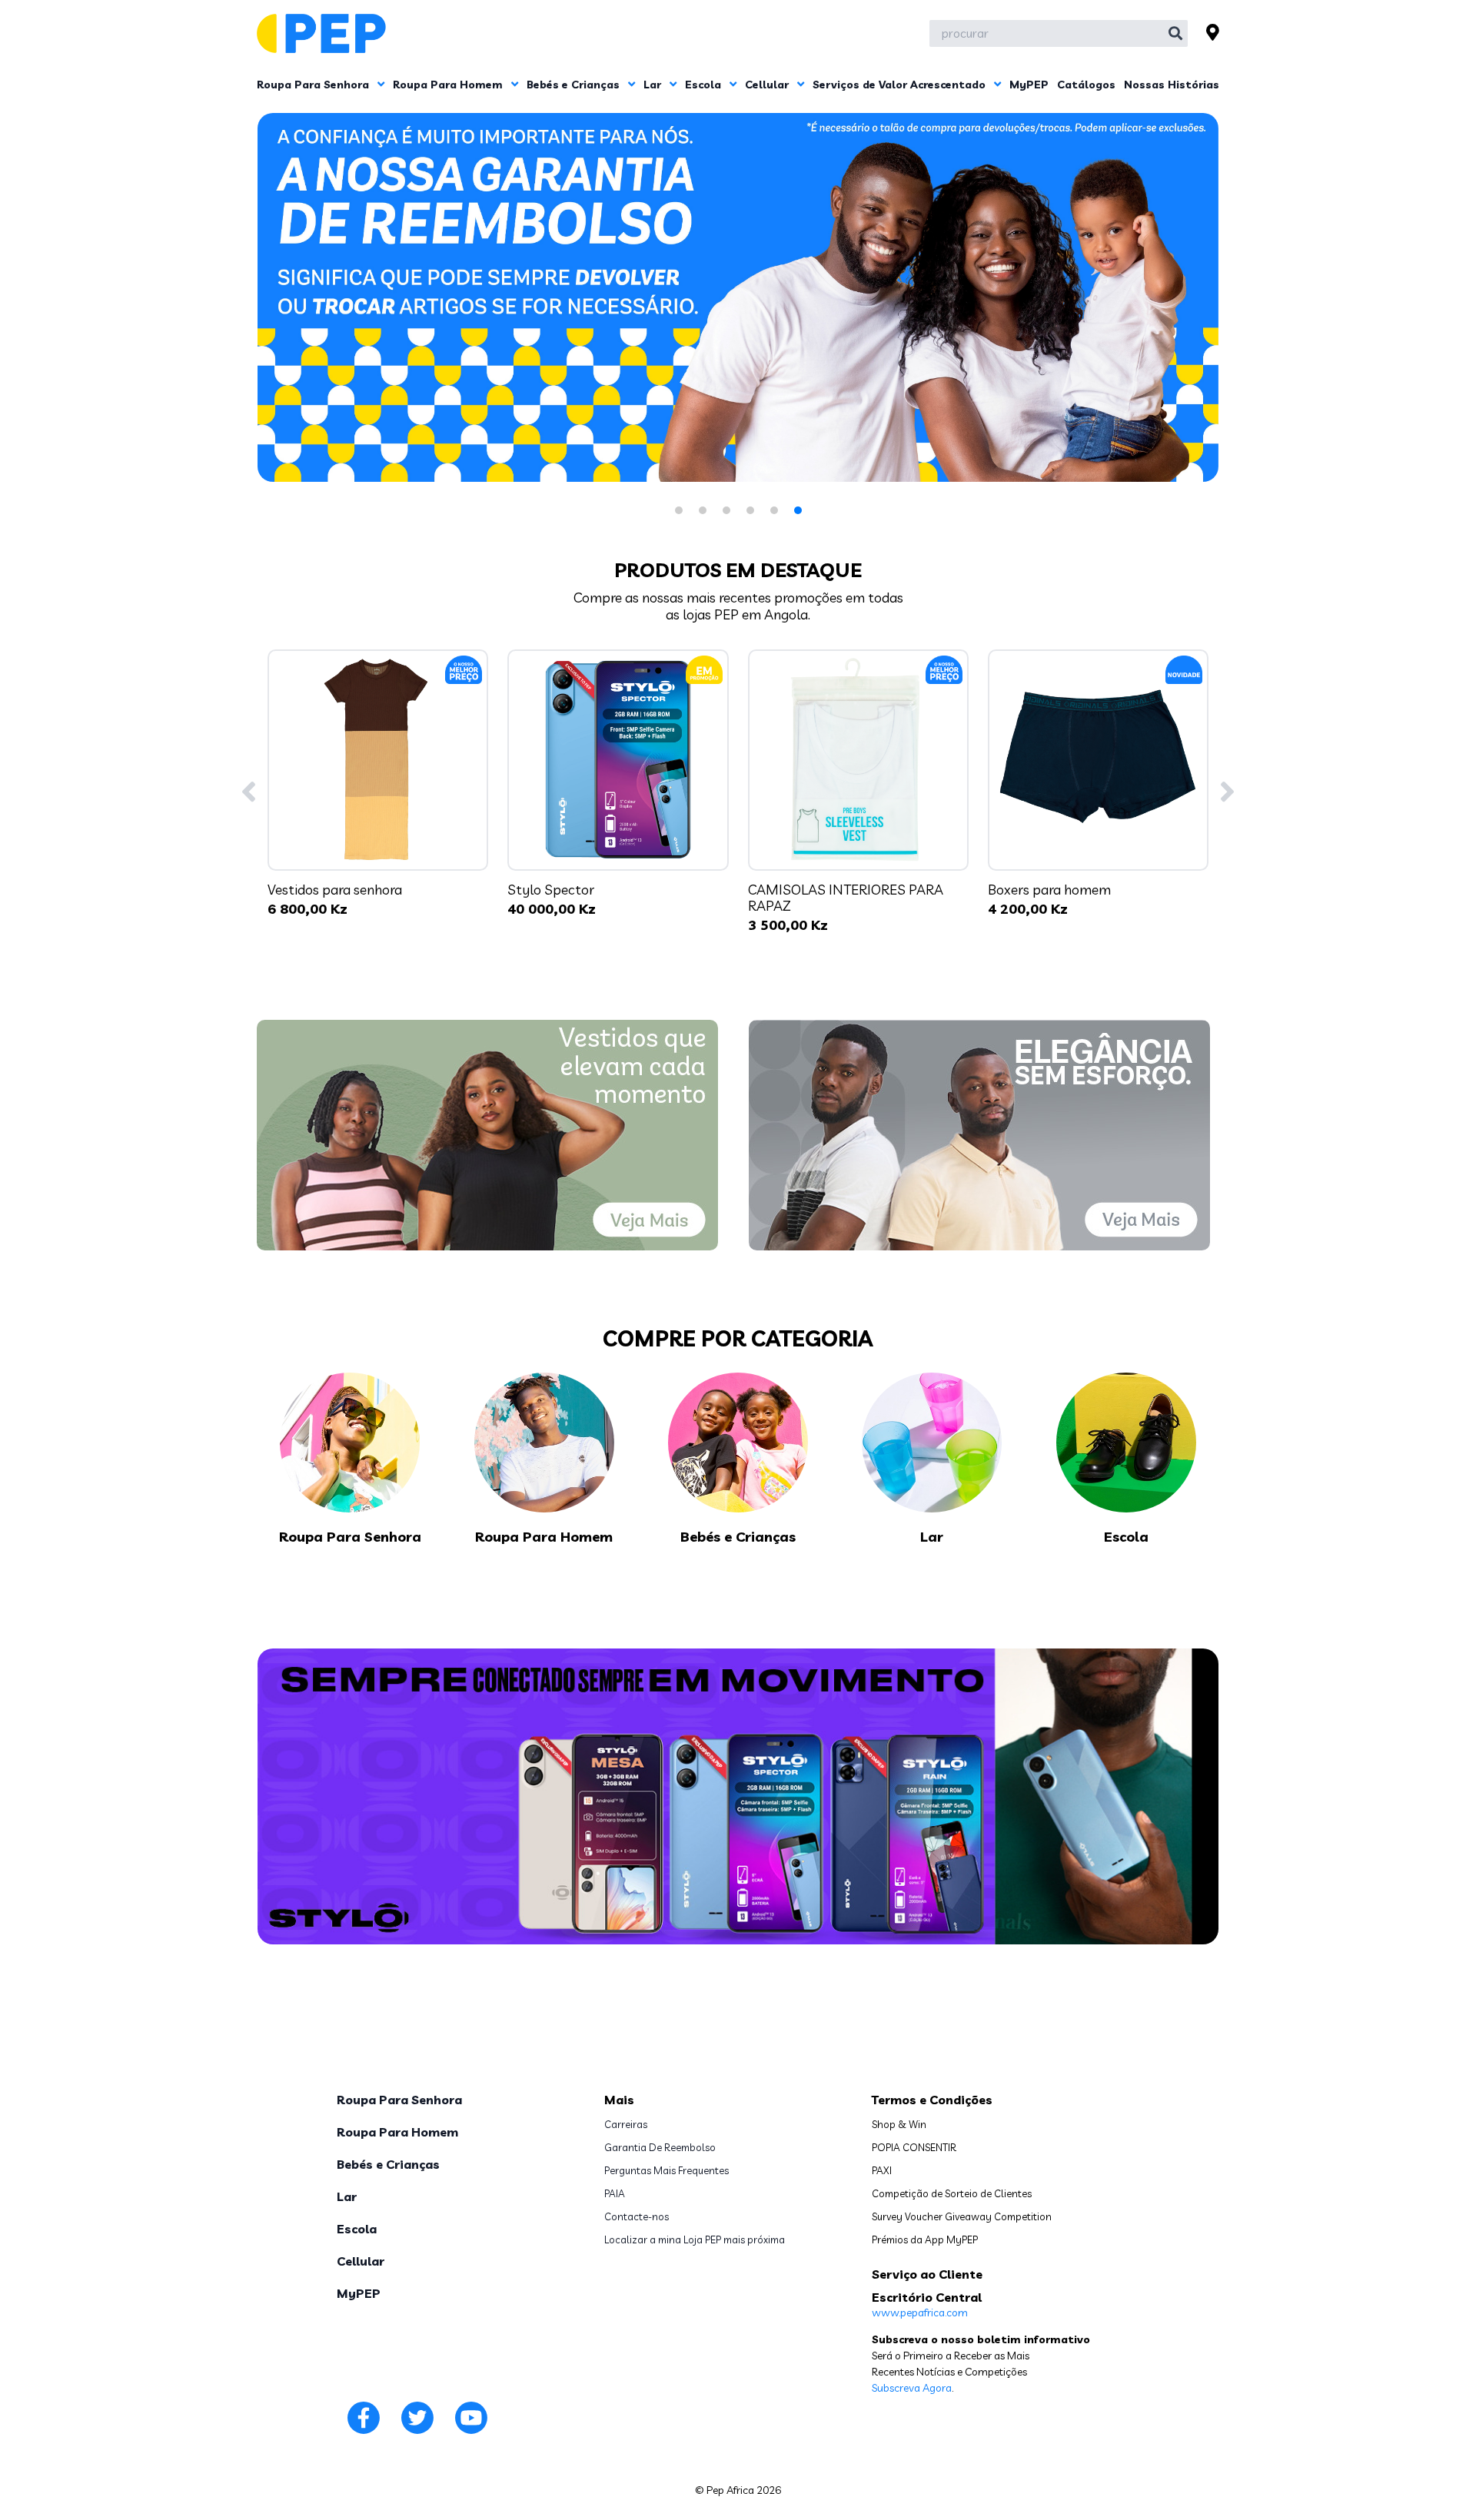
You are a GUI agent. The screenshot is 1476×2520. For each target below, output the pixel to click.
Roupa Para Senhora (314, 85)
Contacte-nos (637, 2216)
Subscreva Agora (912, 2388)
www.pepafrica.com (920, 2312)
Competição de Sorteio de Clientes (952, 2193)
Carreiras (626, 2124)
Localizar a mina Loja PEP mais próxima (695, 2239)
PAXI (882, 2170)
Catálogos (1086, 85)
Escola (705, 85)
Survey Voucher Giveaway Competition (962, 2216)
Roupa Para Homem (449, 85)
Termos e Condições (932, 2100)
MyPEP (1029, 85)
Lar (654, 85)
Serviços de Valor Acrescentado (901, 85)
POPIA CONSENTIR (914, 2147)
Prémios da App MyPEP (925, 2239)
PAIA (615, 2193)
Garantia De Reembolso (660, 2147)
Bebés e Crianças (575, 85)
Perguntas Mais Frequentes (667, 2170)
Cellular (768, 85)
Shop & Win (899, 2124)
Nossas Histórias (1172, 85)
